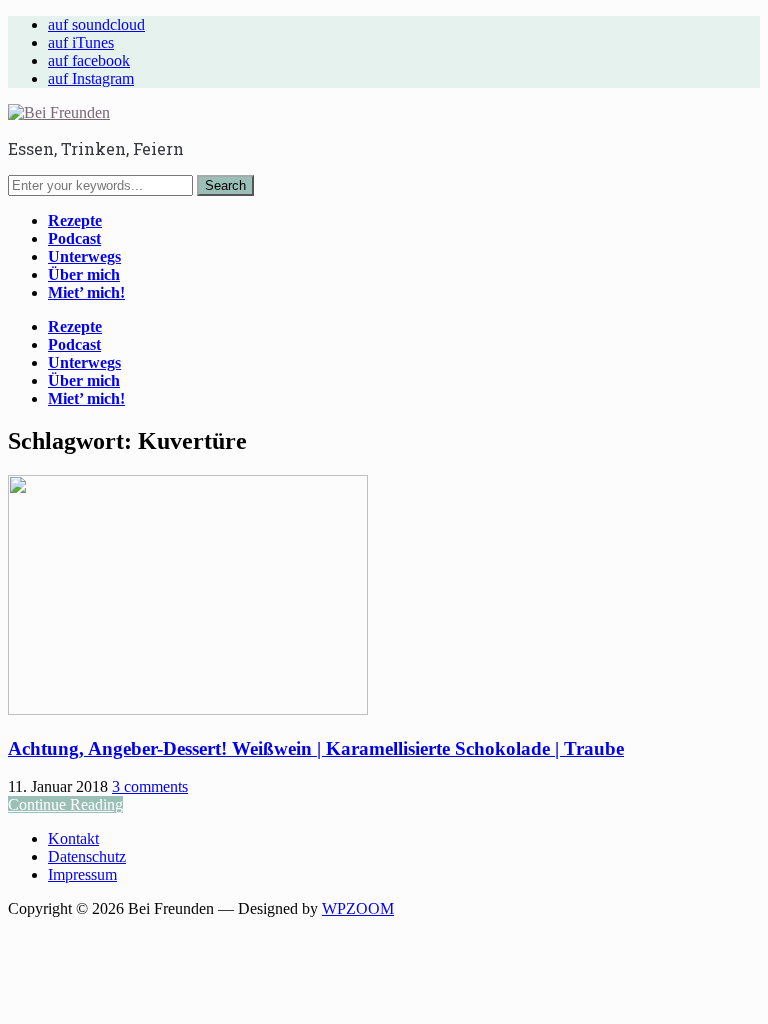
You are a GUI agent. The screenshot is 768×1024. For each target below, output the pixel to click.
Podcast (74, 238)
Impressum (82, 874)
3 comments (150, 786)
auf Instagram (91, 78)
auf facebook (89, 60)
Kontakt (73, 838)
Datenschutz (87, 856)
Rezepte (75, 220)
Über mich (84, 274)
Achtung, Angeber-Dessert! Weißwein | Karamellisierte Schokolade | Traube (316, 748)
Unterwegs (84, 256)
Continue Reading (65, 804)
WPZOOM (358, 908)
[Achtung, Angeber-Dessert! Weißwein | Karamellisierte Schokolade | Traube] (188, 709)
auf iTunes (81, 42)
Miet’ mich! (86, 292)
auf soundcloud (96, 24)
